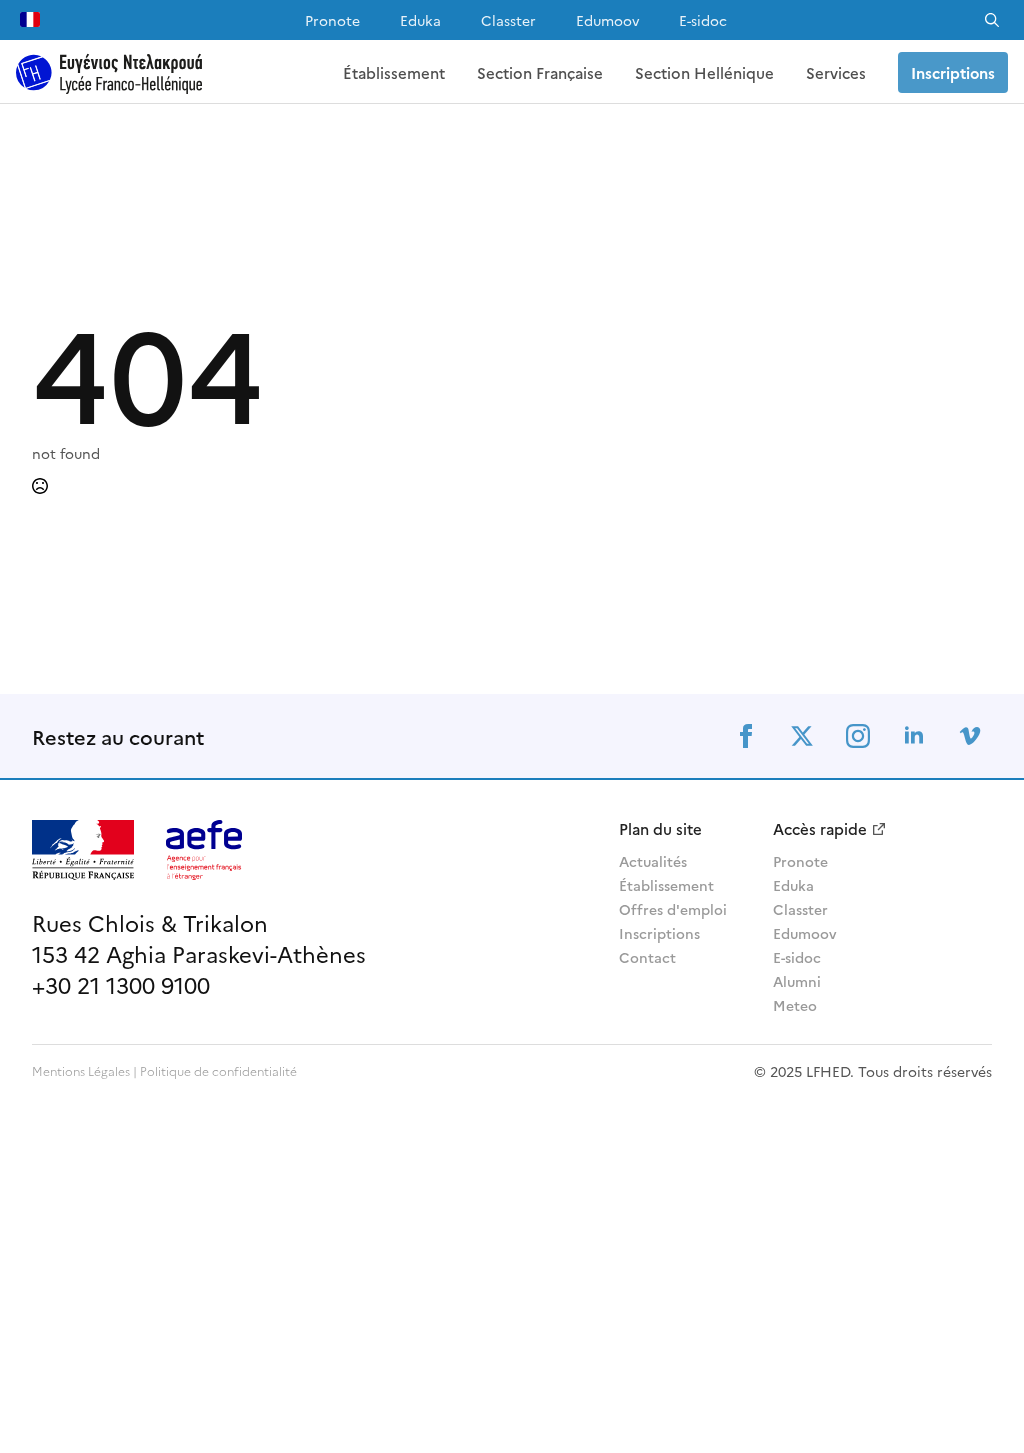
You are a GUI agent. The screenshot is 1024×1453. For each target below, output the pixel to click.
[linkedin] (914, 736)
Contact (647, 957)
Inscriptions (659, 933)
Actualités (653, 861)
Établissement (394, 72)
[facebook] (746, 736)
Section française (540, 72)
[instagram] (858, 736)
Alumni (797, 981)
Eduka (420, 20)
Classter (508, 20)
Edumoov (607, 20)
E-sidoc (703, 20)
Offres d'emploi (673, 909)
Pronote (332, 20)
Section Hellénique (704, 72)
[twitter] (802, 736)
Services (836, 72)
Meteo (795, 1005)
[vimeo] (970, 736)
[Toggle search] (992, 20)
